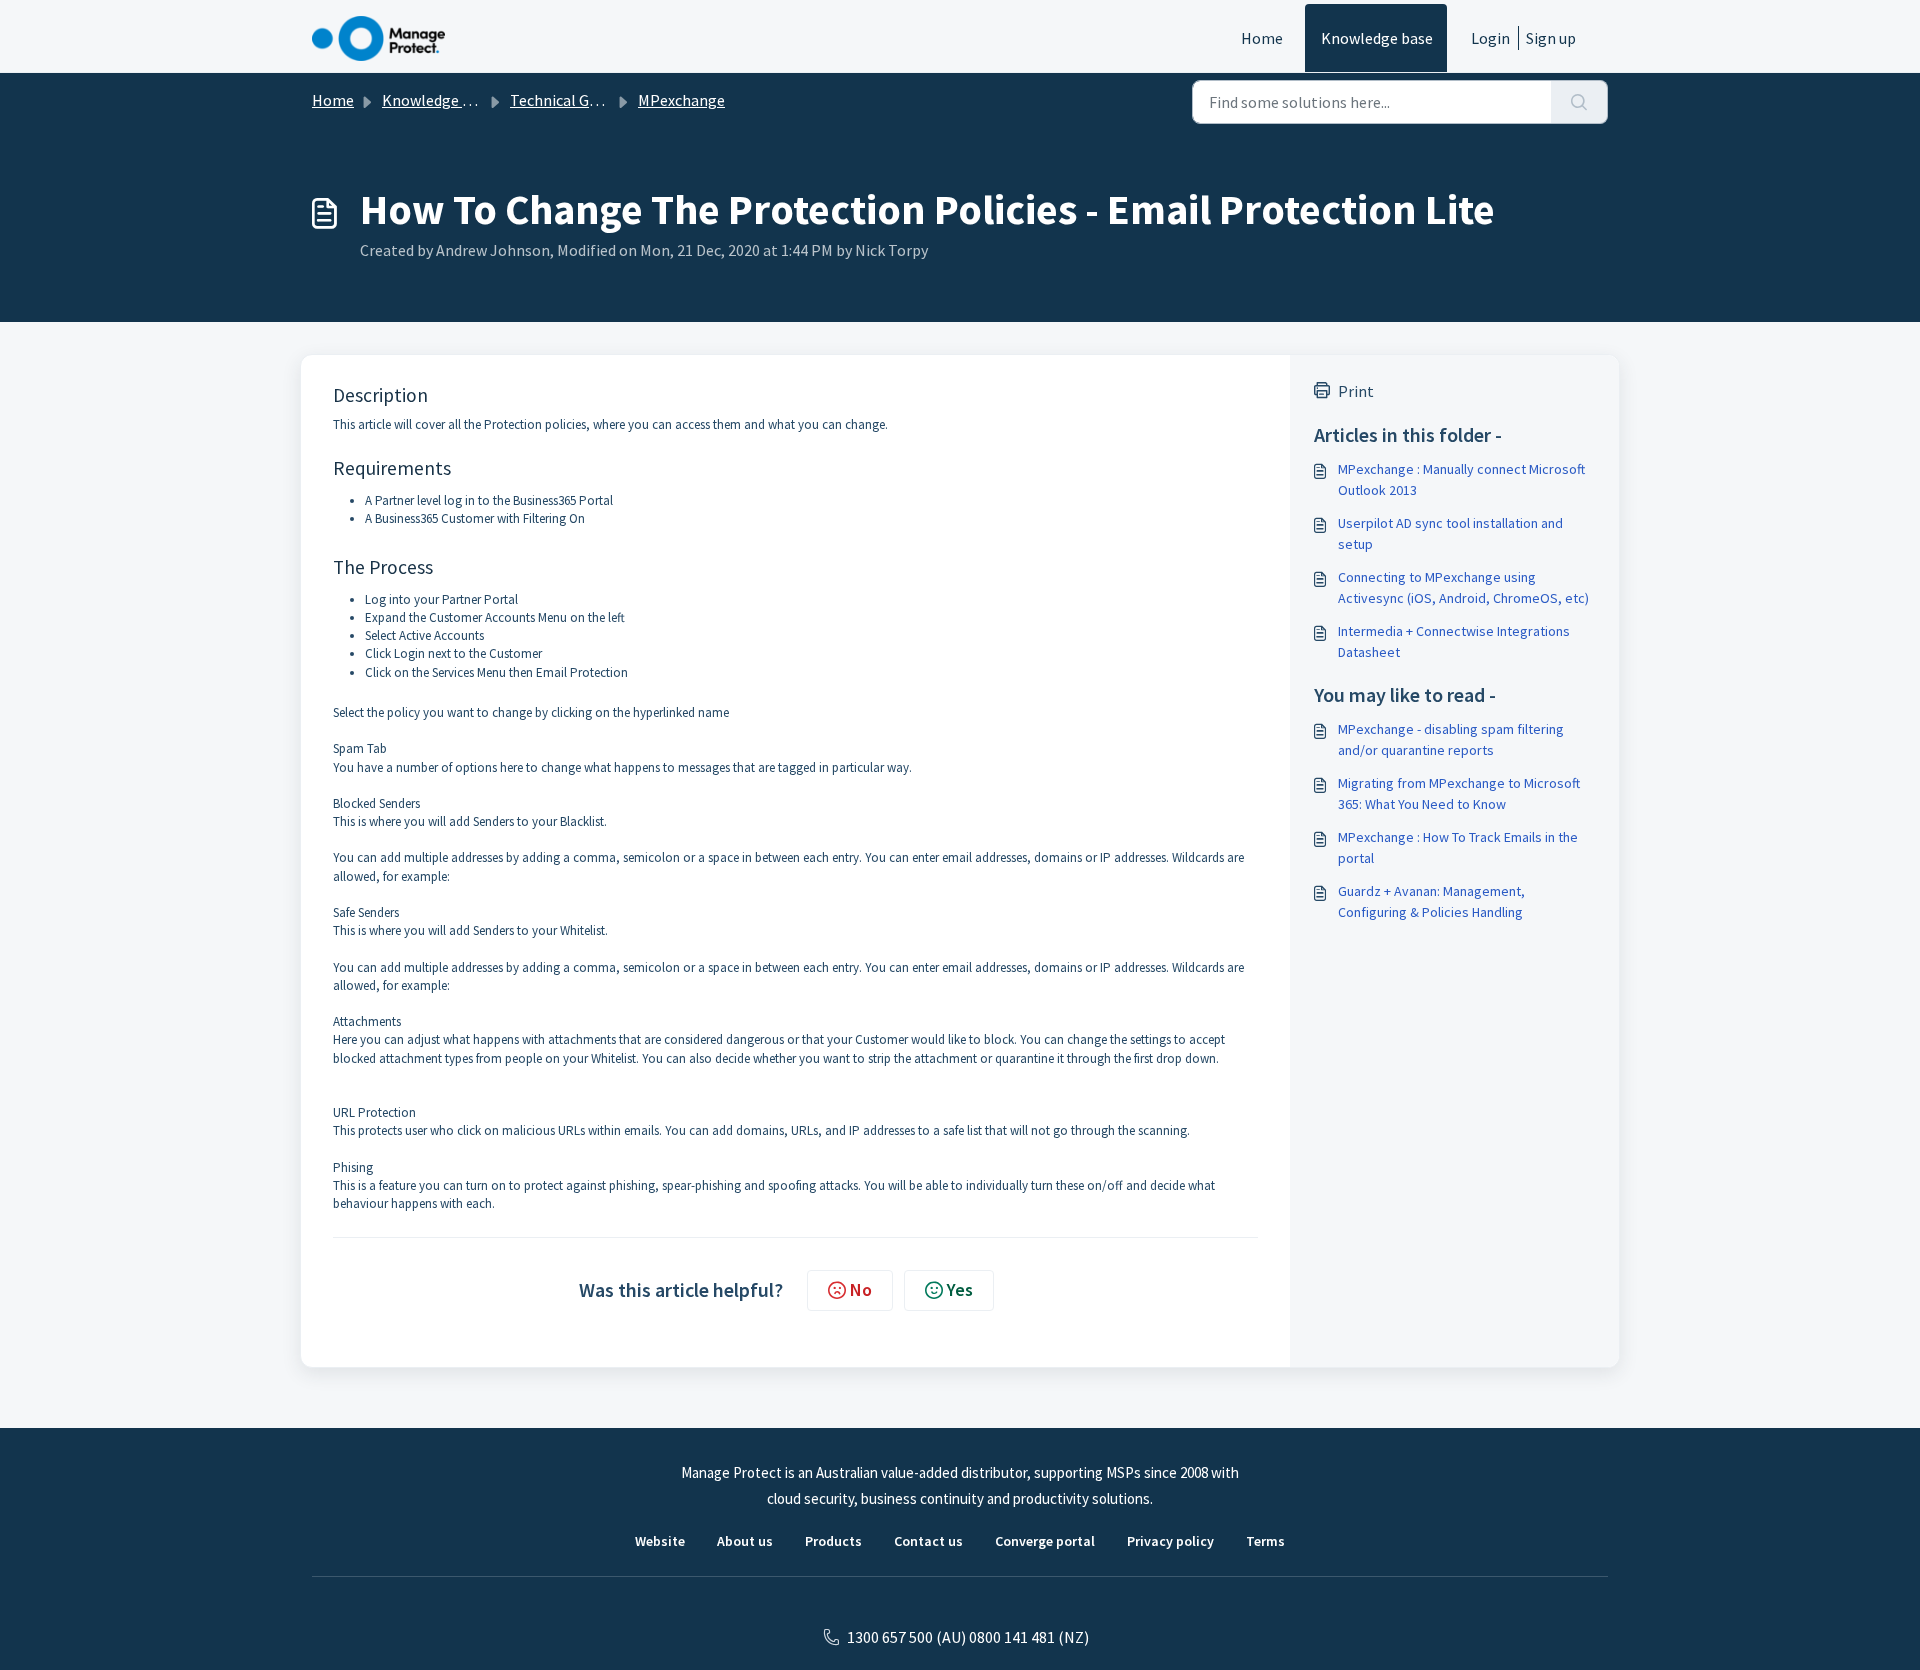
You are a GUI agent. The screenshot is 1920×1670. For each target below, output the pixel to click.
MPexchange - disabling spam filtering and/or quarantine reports (1451, 739)
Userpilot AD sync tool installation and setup (1450, 533)
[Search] (1579, 102)
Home (1262, 38)
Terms (1265, 1541)
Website (660, 1541)
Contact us (928, 1541)
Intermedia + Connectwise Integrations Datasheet (1454, 641)
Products (833, 1541)
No (861, 1289)
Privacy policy (1170, 1541)
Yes (960, 1289)
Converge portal (1045, 1541)
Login (1490, 38)
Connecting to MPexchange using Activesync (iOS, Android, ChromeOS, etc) (1463, 587)
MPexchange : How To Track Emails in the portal (1458, 847)
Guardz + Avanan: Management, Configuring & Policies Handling (1431, 901)
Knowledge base (1377, 38)
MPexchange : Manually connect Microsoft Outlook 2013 (1461, 479)
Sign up (1551, 38)
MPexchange (681, 100)
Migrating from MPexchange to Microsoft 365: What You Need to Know (1459, 793)
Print (1356, 391)
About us (745, 1541)
